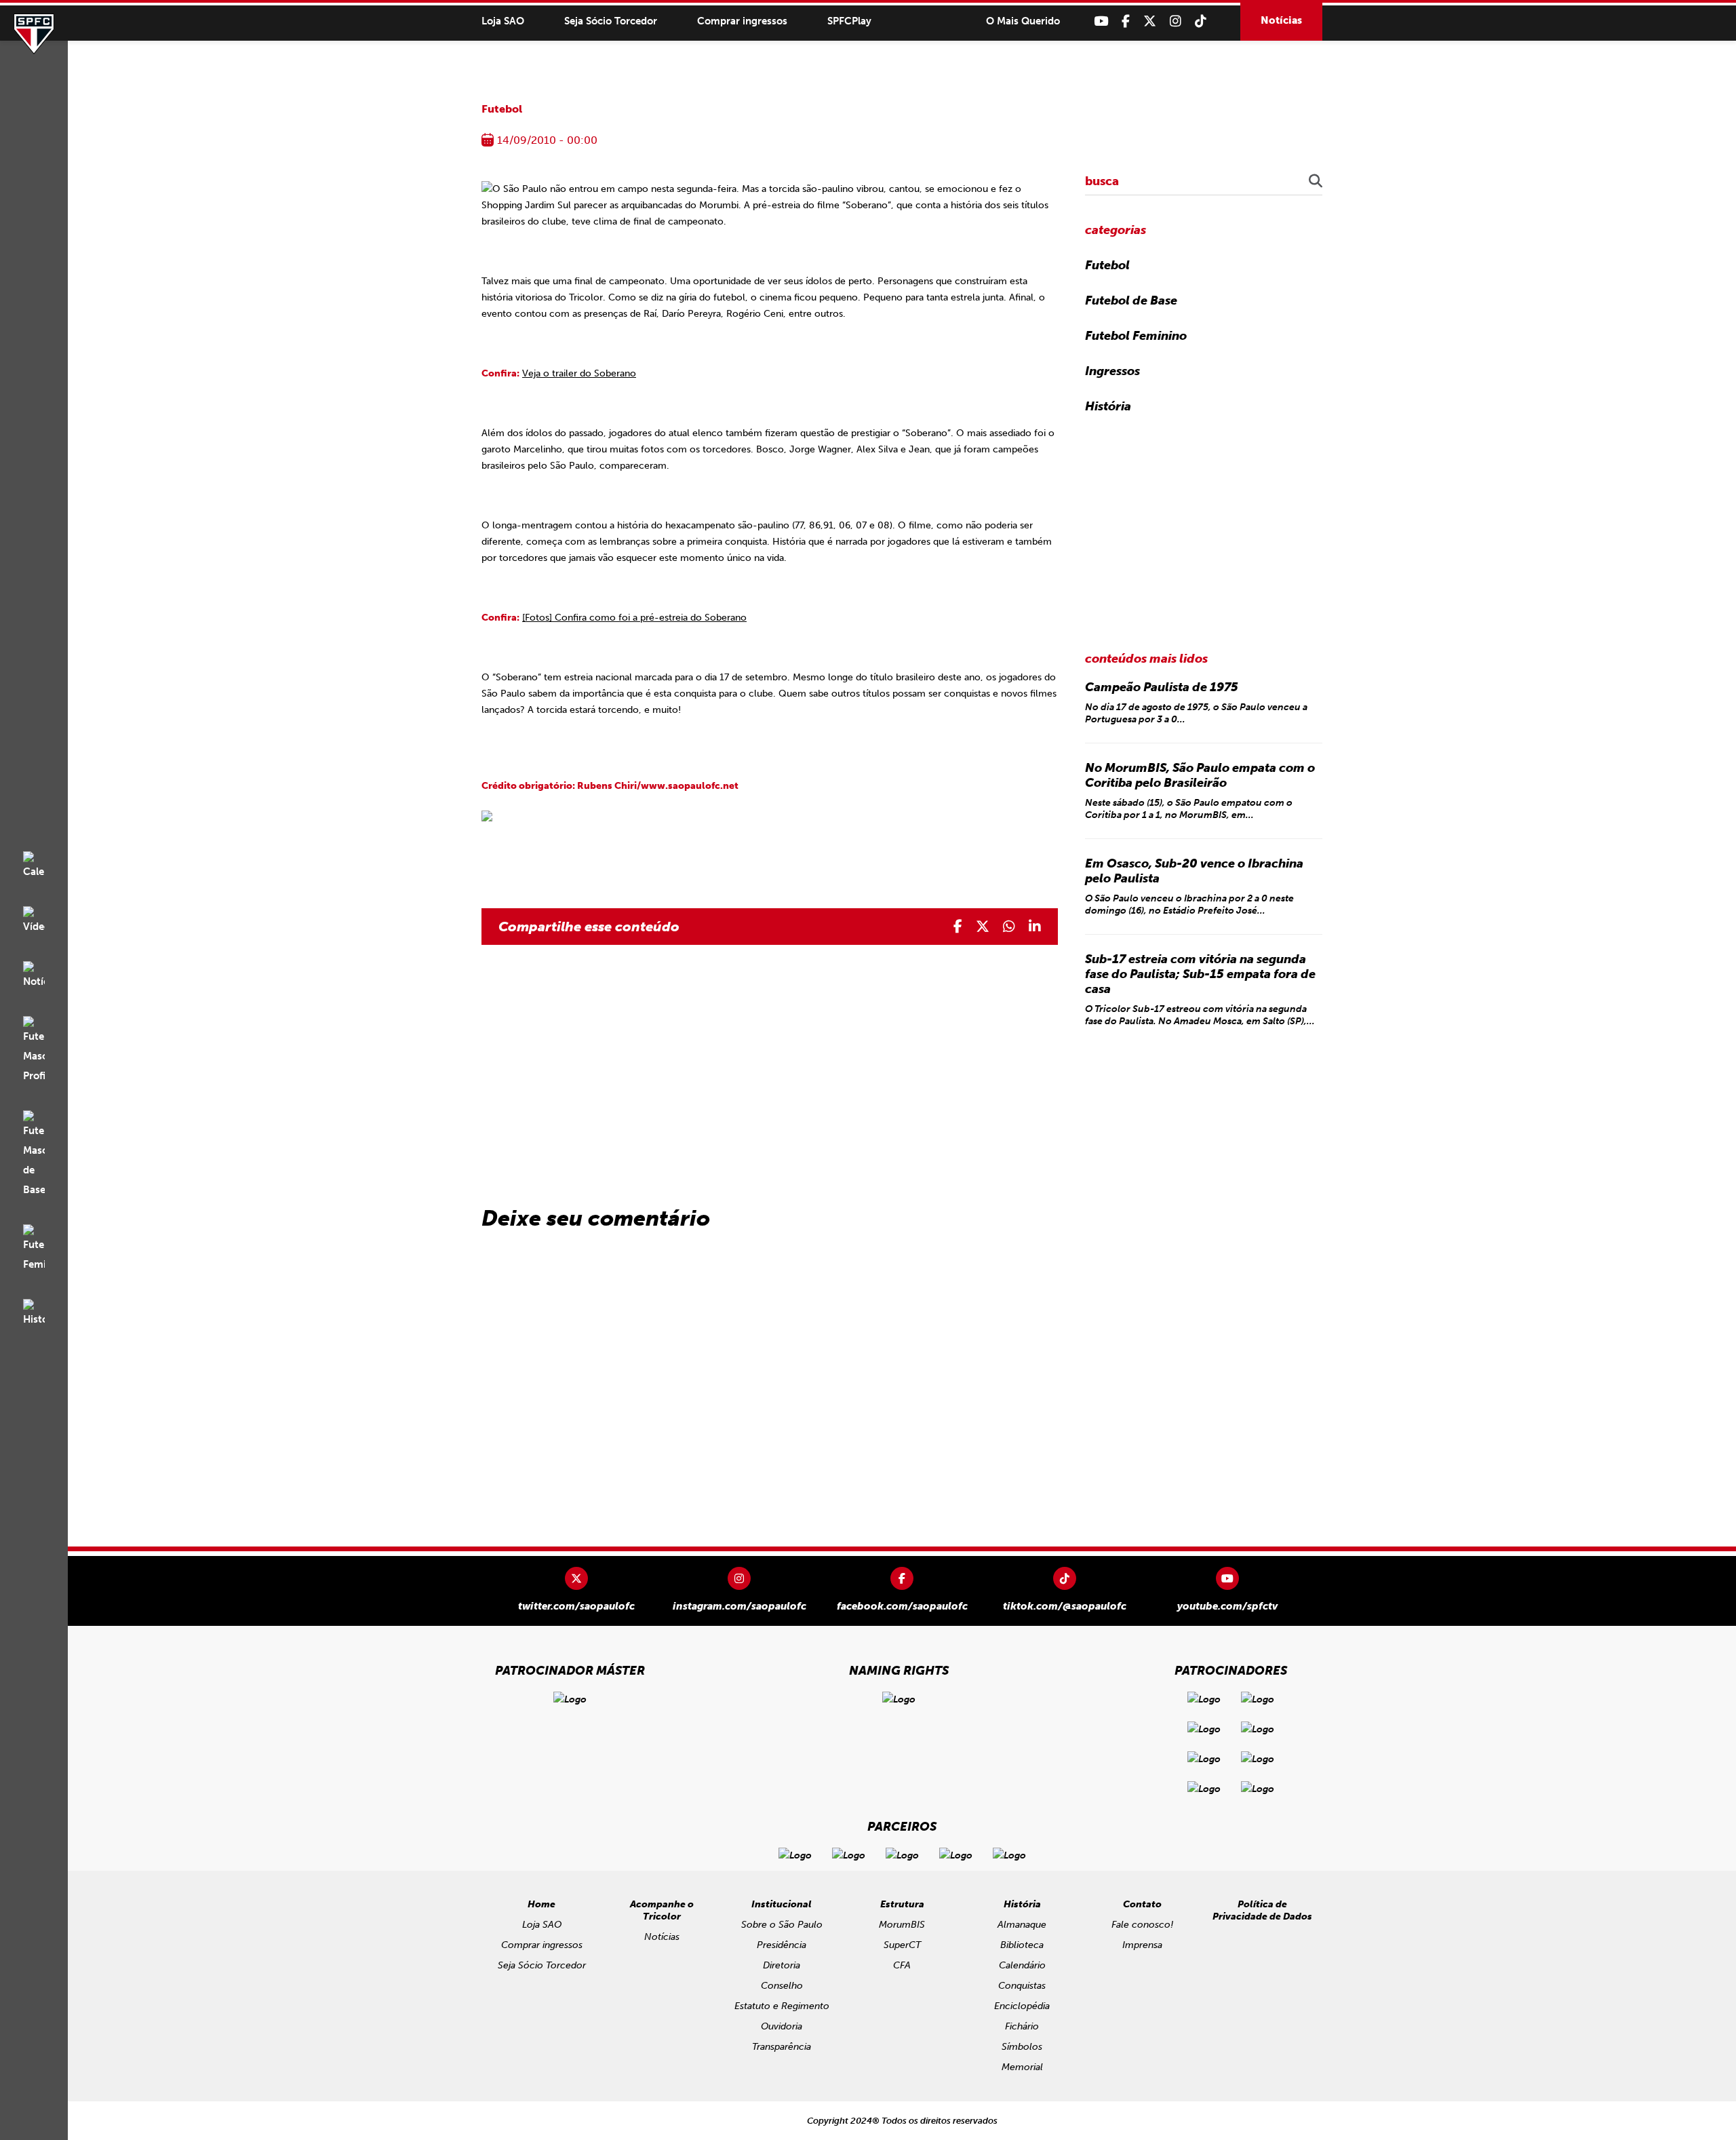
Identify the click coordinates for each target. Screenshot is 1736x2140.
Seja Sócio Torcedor (611, 21)
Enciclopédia (1022, 2006)
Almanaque (1022, 1925)
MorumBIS (902, 1925)
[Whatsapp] (1009, 927)
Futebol (502, 109)
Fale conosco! (1142, 1925)
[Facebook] (1126, 21)
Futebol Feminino (1136, 336)
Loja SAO (503, 21)
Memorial (1022, 2067)
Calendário (1022, 1965)
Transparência (782, 2047)
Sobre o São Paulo (782, 1925)
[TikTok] (1201, 21)
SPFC (34, 34)
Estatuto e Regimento (782, 2006)
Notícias (1281, 20)
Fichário (1022, 2026)
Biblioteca (1022, 1945)
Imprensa (1142, 1945)
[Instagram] (1176, 21)
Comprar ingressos (742, 21)
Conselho (782, 1986)
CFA (902, 1965)
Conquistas (1022, 1986)
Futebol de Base (1131, 300)
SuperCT (902, 1945)
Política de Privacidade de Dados (1262, 1910)
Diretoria (782, 1965)
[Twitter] (1150, 21)
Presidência (782, 1945)
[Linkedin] (1035, 927)
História (1108, 406)
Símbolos (1022, 2047)
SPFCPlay (849, 21)
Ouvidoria (782, 2026)
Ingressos (1112, 371)
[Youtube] (1101, 21)
